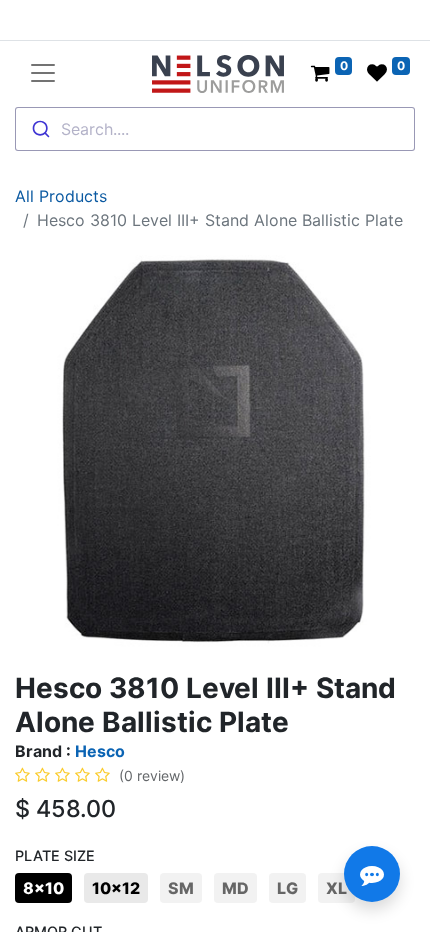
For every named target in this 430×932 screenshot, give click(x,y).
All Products (61, 196)
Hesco (100, 751)
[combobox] (215, 129)
